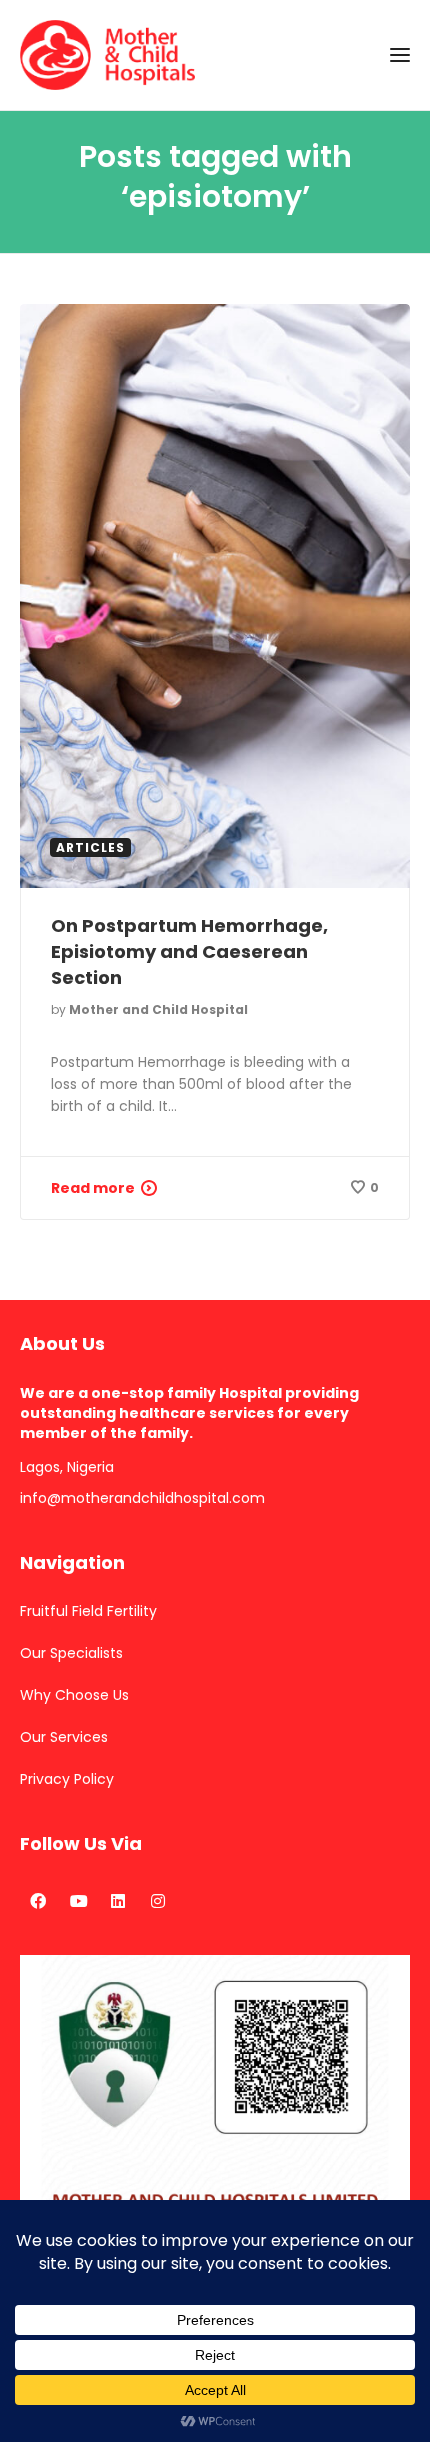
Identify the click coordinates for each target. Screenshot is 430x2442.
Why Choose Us (74, 1695)
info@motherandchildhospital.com (142, 1498)
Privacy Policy (67, 1779)
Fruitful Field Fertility (88, 1611)
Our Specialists (71, 1653)
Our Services (64, 1737)
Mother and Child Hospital (158, 1009)
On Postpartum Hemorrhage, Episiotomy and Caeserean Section (189, 951)
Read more (93, 1188)
